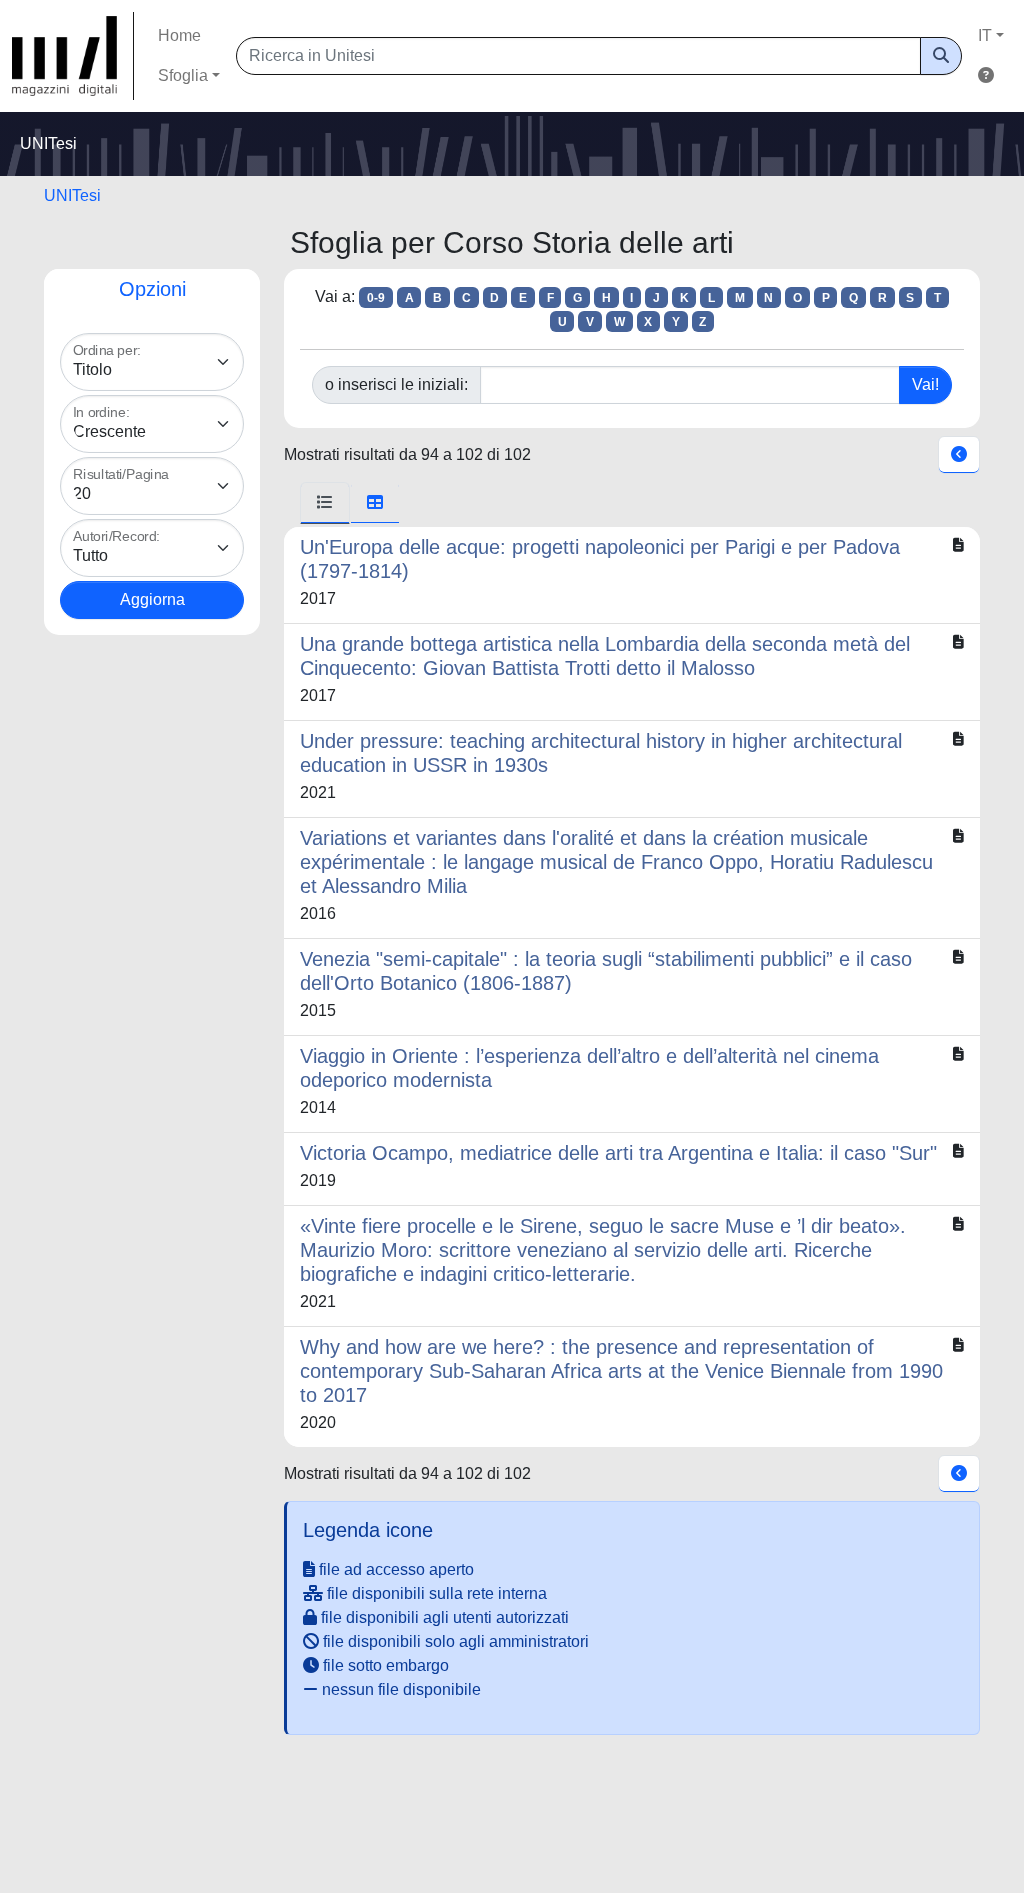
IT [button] (985, 35)
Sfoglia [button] (183, 75)
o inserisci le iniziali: (396, 384)
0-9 (376, 298)
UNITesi (72, 195)
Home (179, 35)
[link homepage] (73, 56)
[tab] (325, 503)
